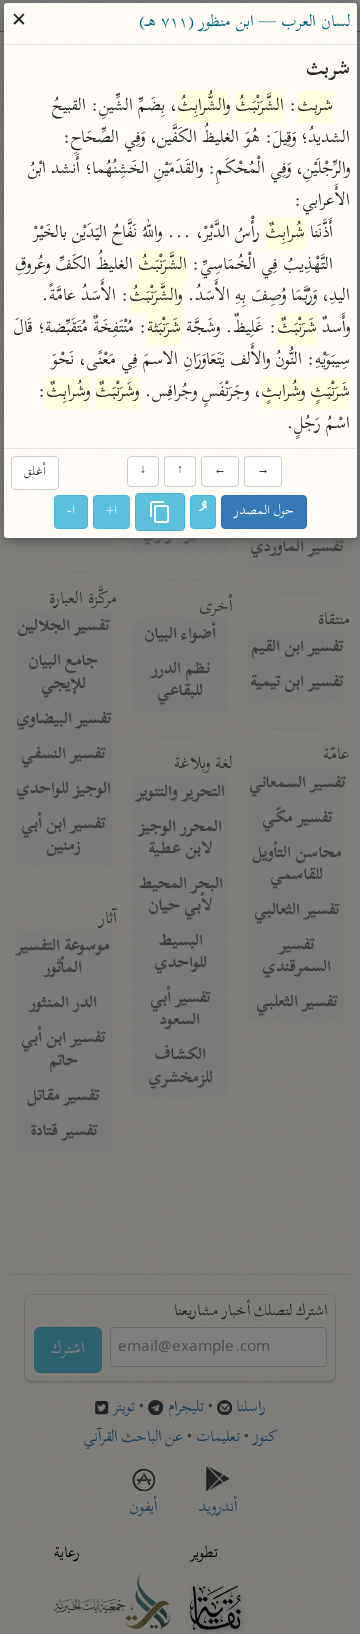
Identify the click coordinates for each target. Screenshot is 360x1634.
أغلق (34, 472)
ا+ (111, 512)
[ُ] (203, 513)
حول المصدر (264, 512)
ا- (71, 512)
